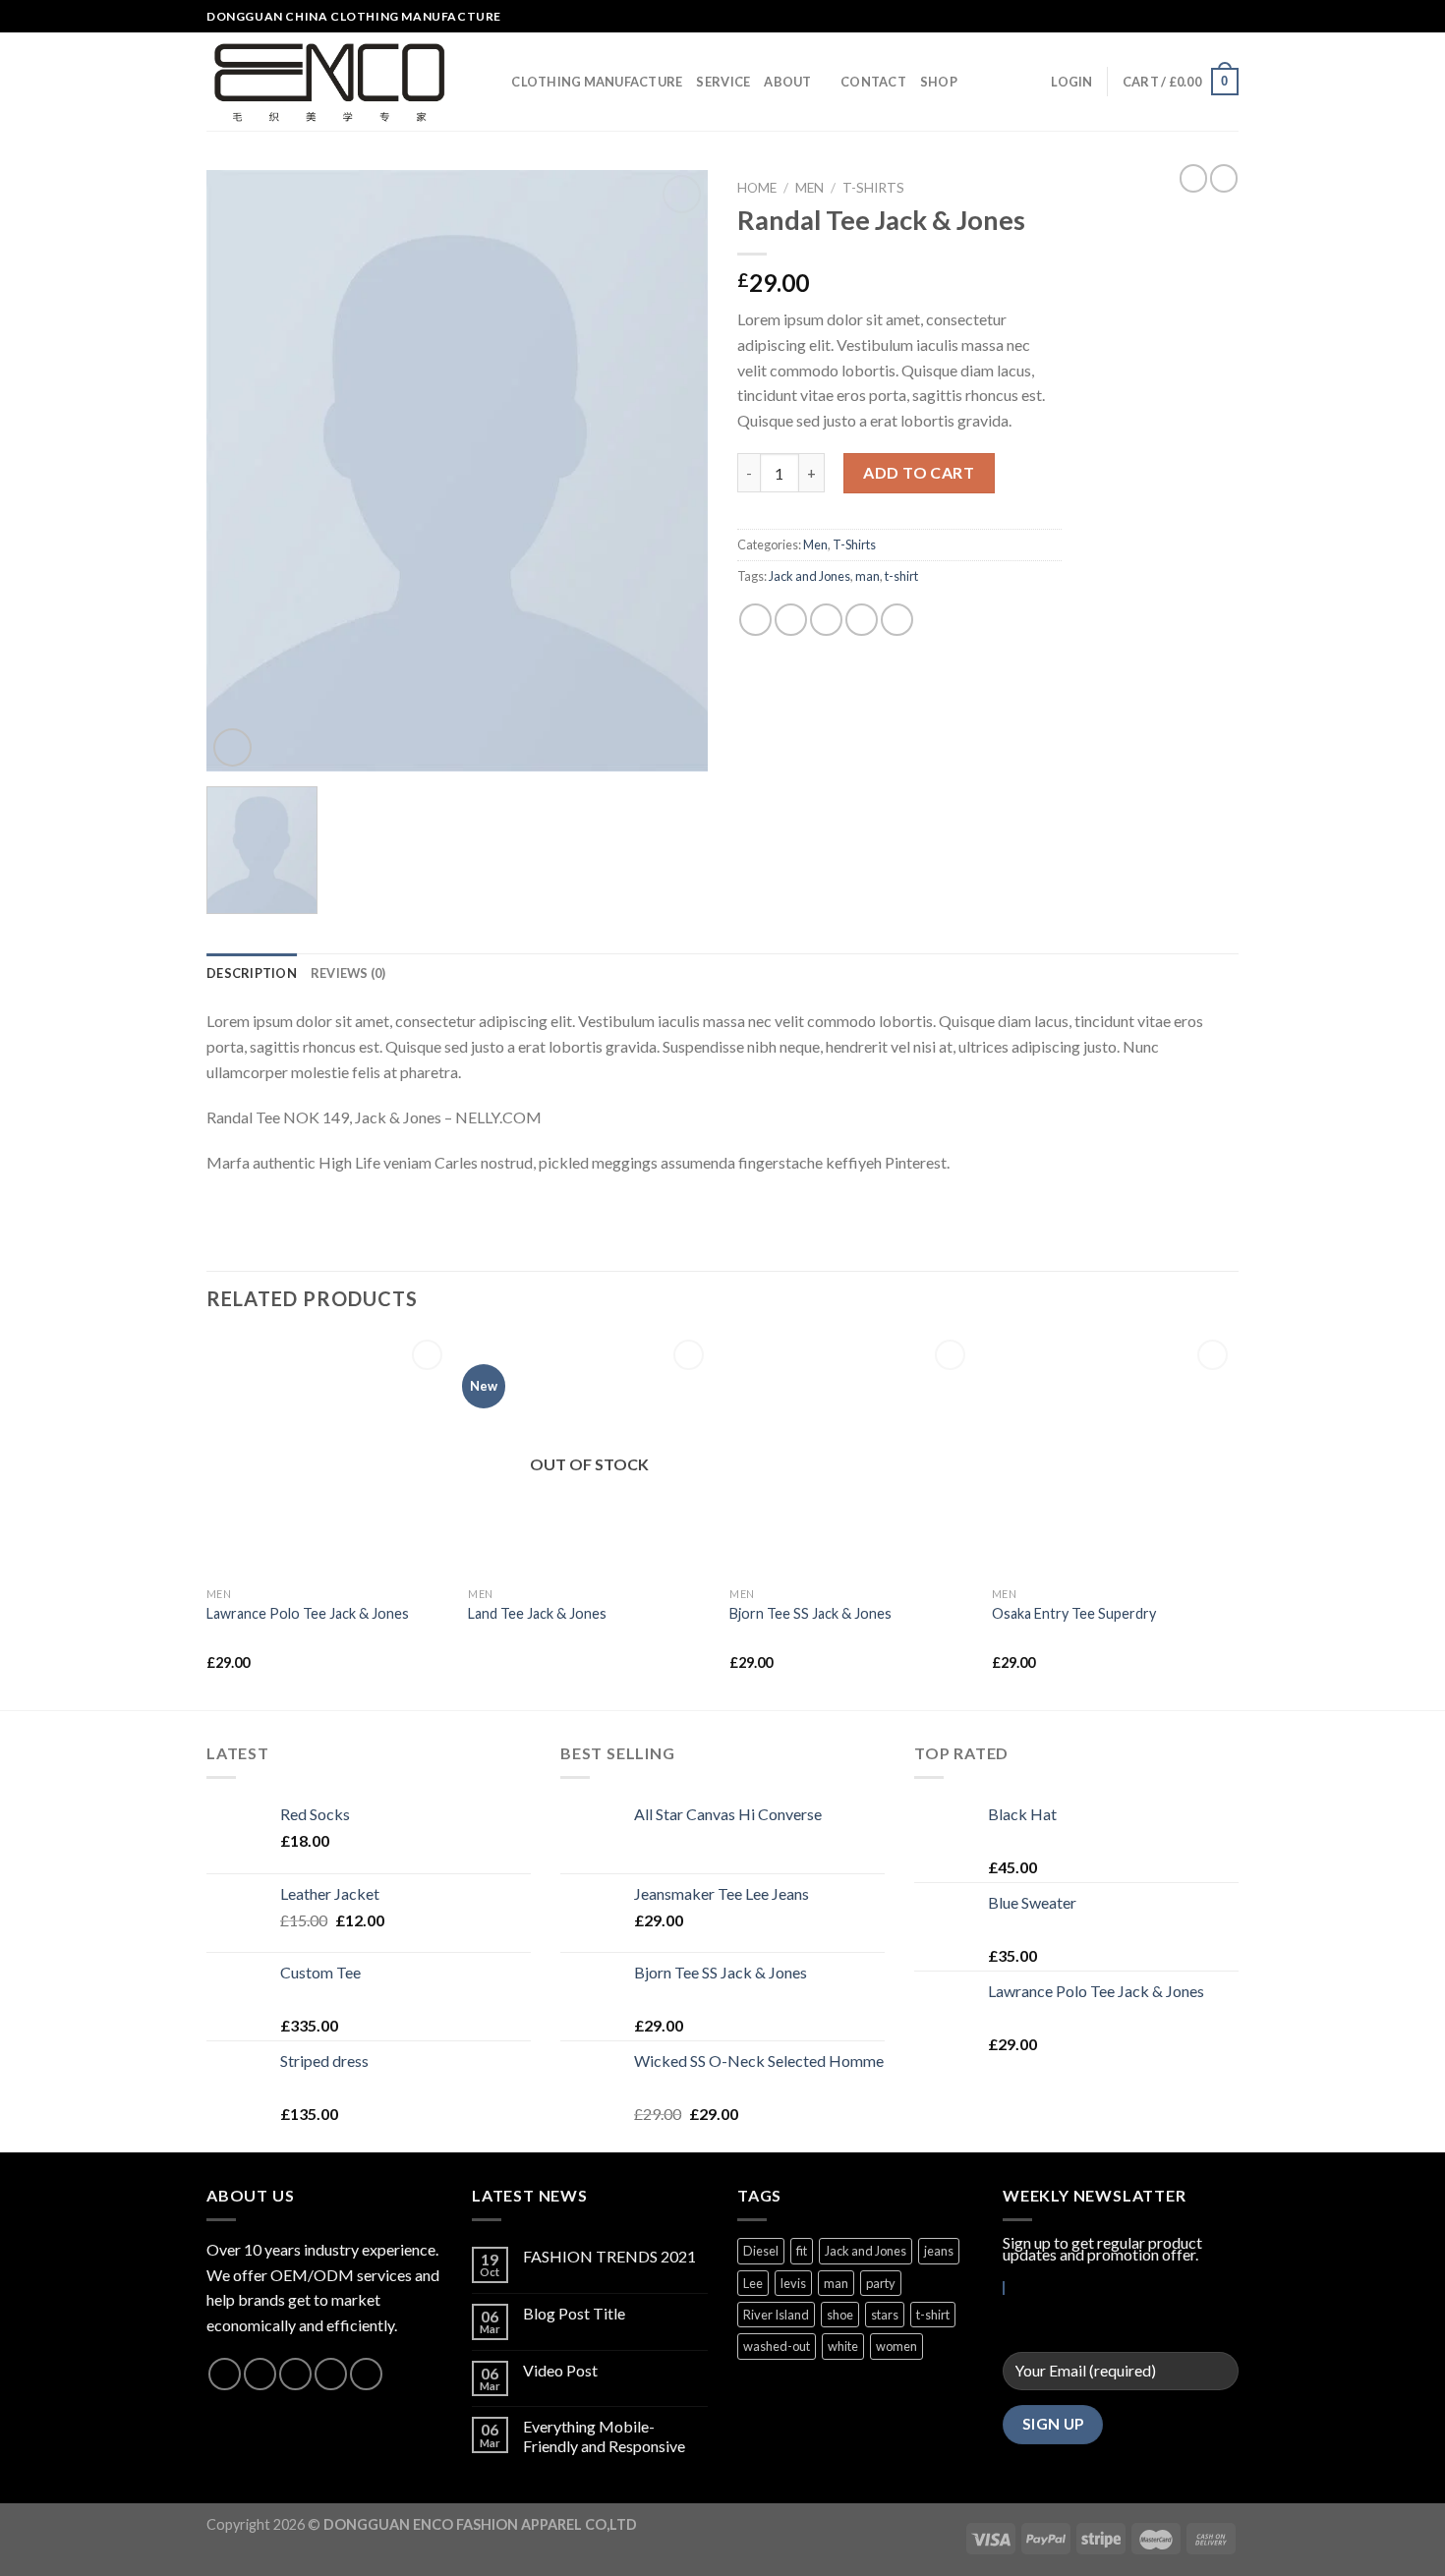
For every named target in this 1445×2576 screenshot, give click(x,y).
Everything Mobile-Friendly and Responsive (604, 2435)
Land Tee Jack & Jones (537, 1613)
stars (885, 2315)
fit (802, 2251)
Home (757, 188)
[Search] (490, 82)
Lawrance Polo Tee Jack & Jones (308, 1613)
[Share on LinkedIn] (897, 620)
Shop (939, 82)
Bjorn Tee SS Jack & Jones (810, 1613)
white (843, 2346)
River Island (776, 2315)
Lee (753, 2283)
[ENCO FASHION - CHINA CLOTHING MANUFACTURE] (330, 82)
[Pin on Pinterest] (862, 620)
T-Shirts (873, 188)
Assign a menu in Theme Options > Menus (1038, 17)
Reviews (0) (348, 973)
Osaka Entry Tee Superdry (1074, 1613)
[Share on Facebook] (755, 620)
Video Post (560, 2370)
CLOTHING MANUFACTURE (597, 82)
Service (723, 82)
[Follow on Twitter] (1210, 17)
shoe (840, 2315)
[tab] (252, 973)
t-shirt (901, 576)
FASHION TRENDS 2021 (609, 2256)
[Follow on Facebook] (1173, 17)
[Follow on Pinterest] (366, 2374)
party (881, 2283)
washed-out (777, 2346)
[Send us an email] (1229, 17)
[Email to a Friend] (826, 620)
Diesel (761, 2251)
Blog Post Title (574, 2313)
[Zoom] (232, 747)
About (787, 82)
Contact (873, 82)
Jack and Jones (809, 576)
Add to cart (919, 472)
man (867, 576)
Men (809, 188)
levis (793, 2283)
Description (252, 973)
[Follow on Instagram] (1191, 17)
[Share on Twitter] (791, 620)
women (896, 2346)
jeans (939, 2251)
